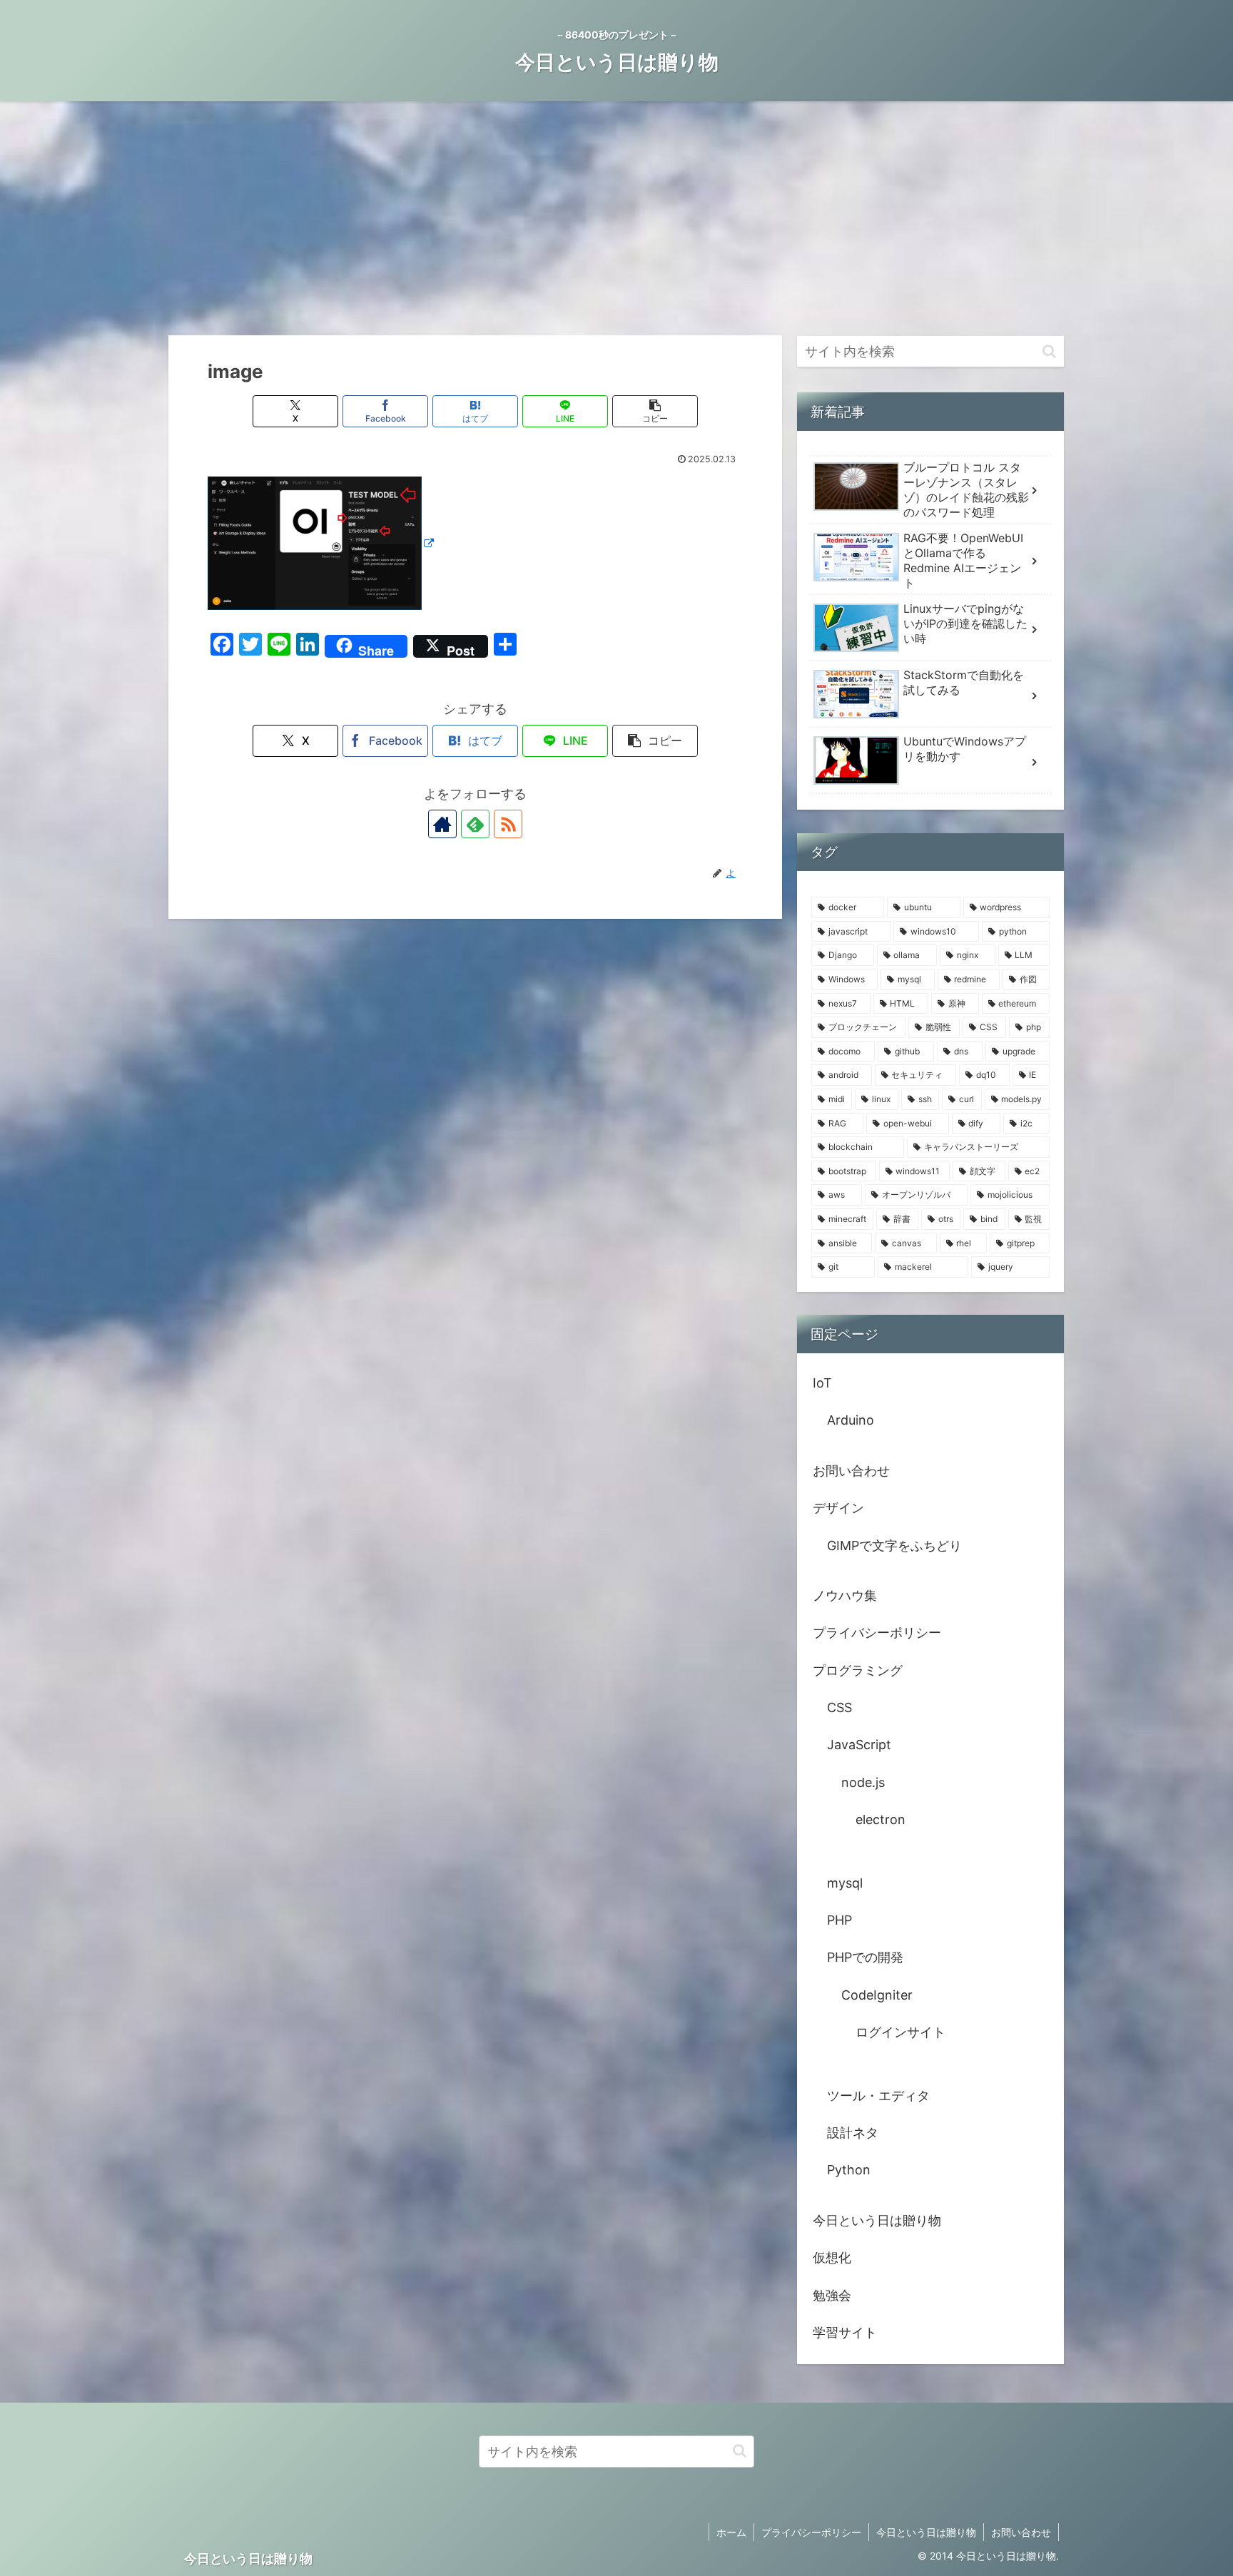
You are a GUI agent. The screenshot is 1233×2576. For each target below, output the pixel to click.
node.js (863, 1782)
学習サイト (845, 2332)
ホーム (731, 2532)
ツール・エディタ (878, 2096)
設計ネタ (853, 2133)
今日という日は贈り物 (877, 2220)
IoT (822, 1383)
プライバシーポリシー (877, 1633)
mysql (845, 1883)
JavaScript (859, 1745)
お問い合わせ (851, 1471)
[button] (655, 411)
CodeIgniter (877, 1995)
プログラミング (858, 1670)
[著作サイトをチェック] (442, 824)
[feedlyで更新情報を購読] (475, 824)
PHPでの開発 (865, 1957)
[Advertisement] (616, 218)
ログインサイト (900, 2032)
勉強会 (832, 2295)
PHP (839, 1920)
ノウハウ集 (845, 1595)
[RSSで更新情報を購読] (508, 824)
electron (881, 1819)
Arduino (851, 1420)
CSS (839, 1707)
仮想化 (832, 2257)
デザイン (838, 1508)
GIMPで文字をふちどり (894, 1546)
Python (849, 2170)
